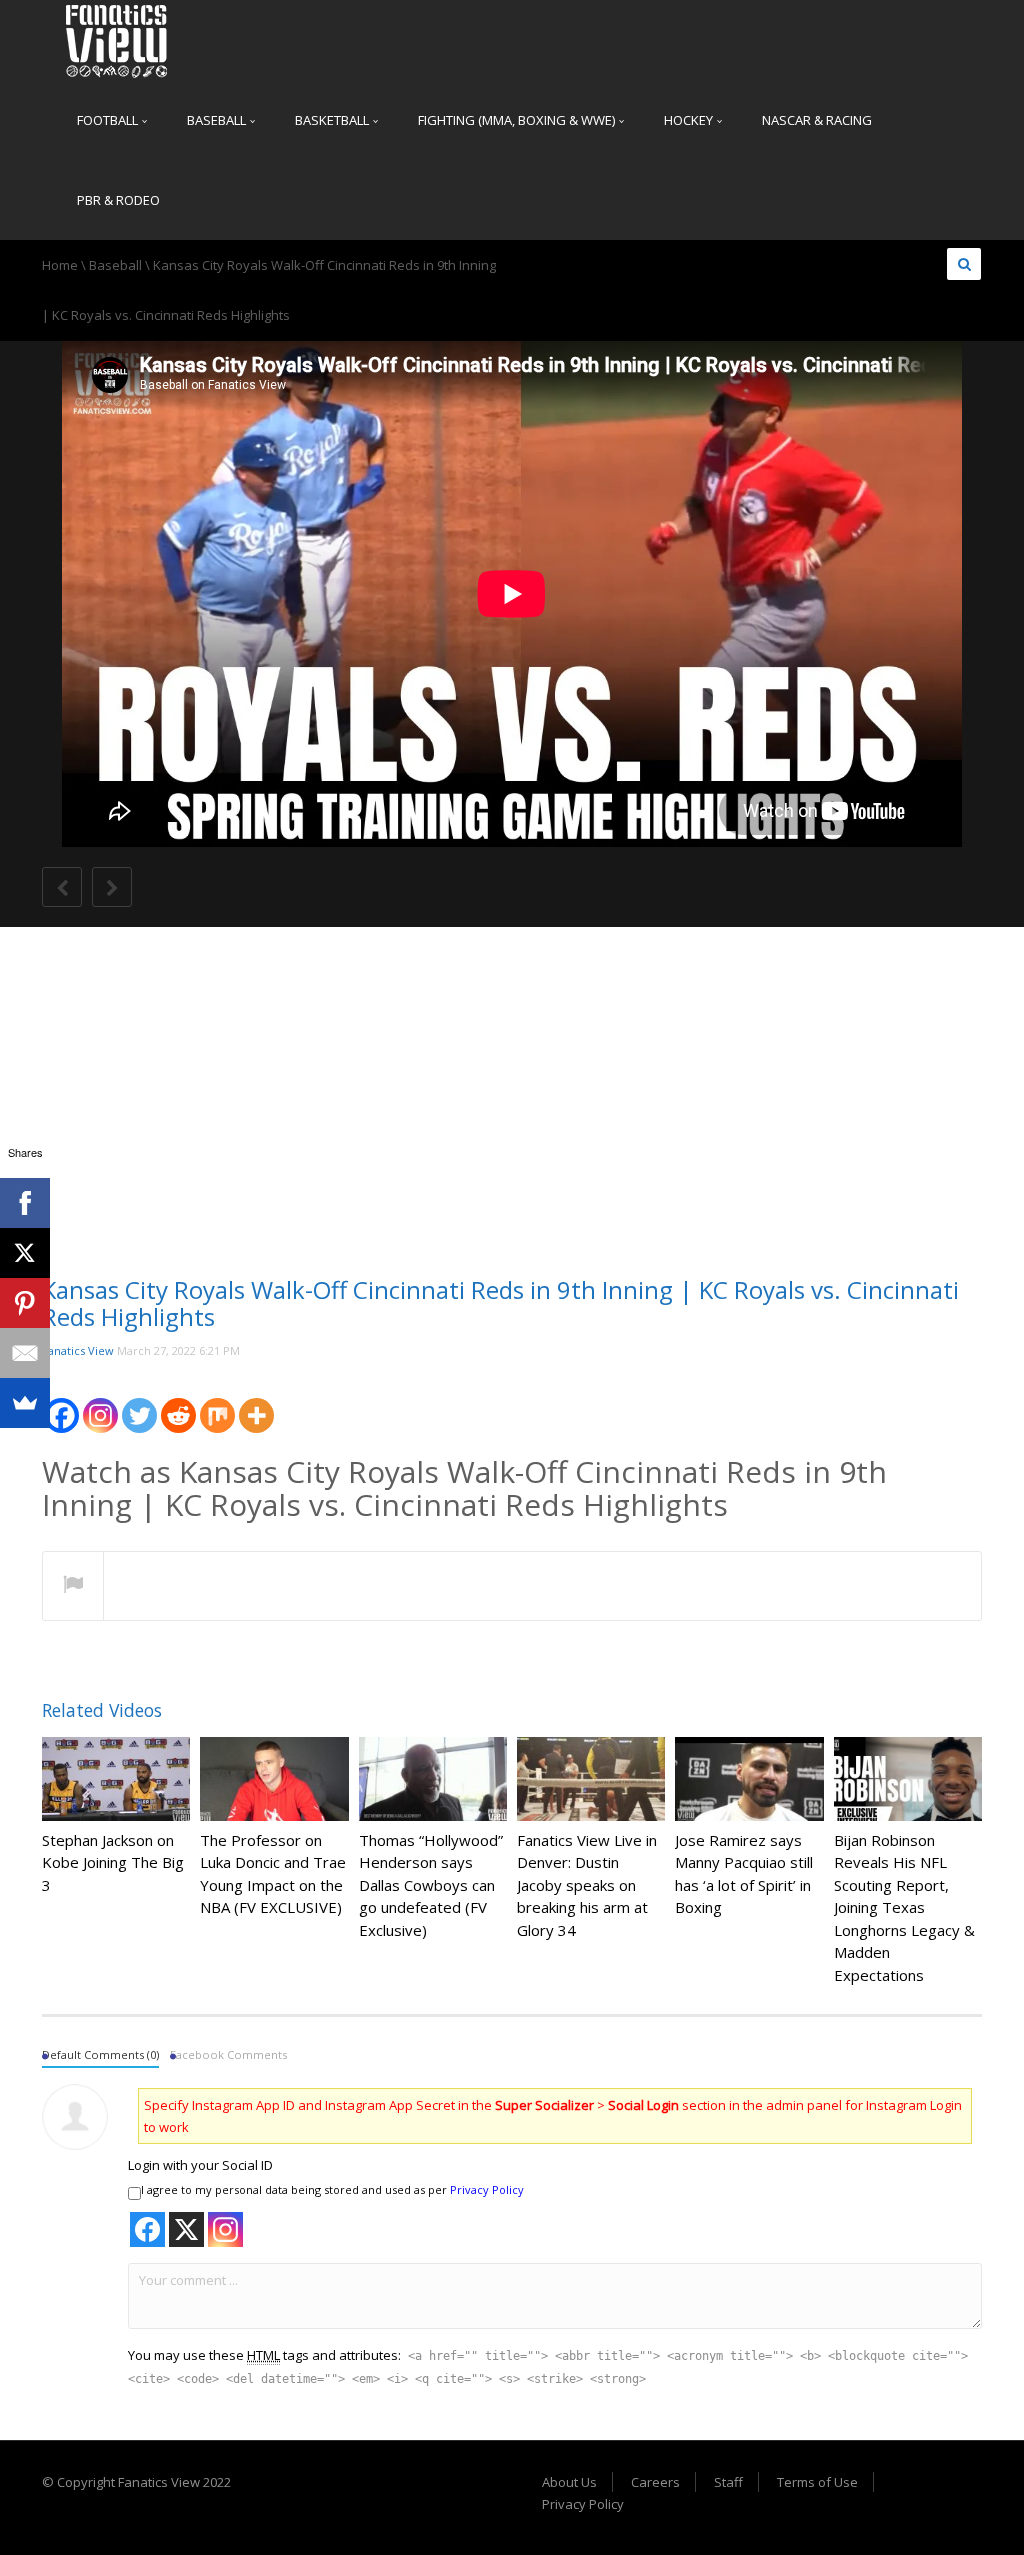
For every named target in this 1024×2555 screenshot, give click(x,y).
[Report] (73, 1587)
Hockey (690, 120)
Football (109, 120)
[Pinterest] (25, 1303)
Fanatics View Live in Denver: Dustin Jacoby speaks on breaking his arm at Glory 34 (587, 1885)
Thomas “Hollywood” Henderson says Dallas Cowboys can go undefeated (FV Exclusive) (431, 1885)
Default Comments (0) (100, 2054)
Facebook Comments (228, 2054)
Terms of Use (817, 2482)
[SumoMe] (25, 1403)
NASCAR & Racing (817, 120)
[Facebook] (61, 1403)
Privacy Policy (487, 2189)
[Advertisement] (512, 1117)
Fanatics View (78, 1350)
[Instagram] (100, 1403)
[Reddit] (178, 1403)
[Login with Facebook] (147, 2229)
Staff (728, 2482)
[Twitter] (139, 1403)
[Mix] (217, 1403)
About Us (569, 2482)
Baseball (218, 120)
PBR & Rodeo (118, 200)
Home (60, 265)
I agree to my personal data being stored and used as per (332, 2189)
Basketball (333, 120)
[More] (256, 1403)
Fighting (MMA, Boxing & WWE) (518, 120)
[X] (25, 1253)
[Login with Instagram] (225, 2229)
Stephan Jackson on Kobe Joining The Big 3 (113, 1862)
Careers (655, 2482)
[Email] (25, 1353)
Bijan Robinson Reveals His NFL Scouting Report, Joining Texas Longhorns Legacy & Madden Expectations (904, 1907)
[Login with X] (186, 2229)
